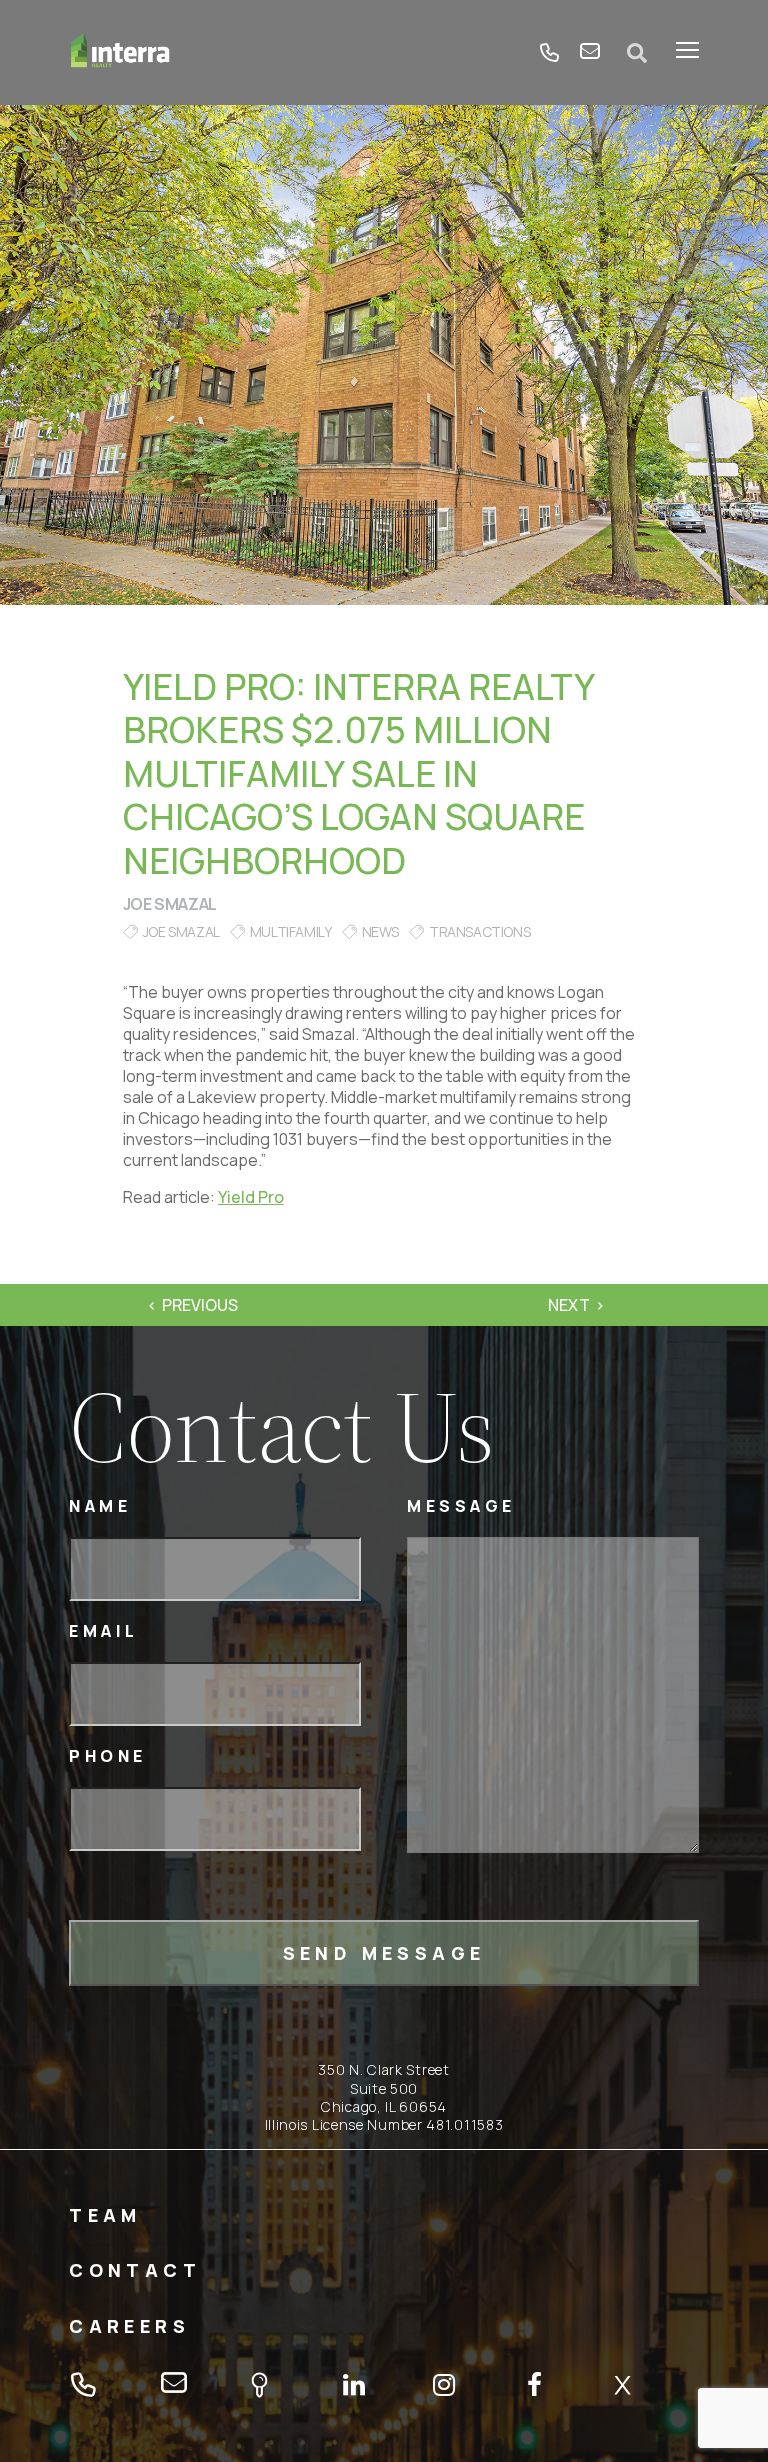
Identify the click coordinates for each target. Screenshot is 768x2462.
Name (100, 1506)
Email (104, 1631)
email (590, 53)
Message (461, 1506)
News (380, 931)
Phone (108, 1756)
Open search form (638, 53)
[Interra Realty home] (120, 52)
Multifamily (291, 931)
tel (550, 53)
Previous (200, 1305)
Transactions (479, 931)
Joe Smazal (170, 904)
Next (569, 1305)
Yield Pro (251, 1197)
